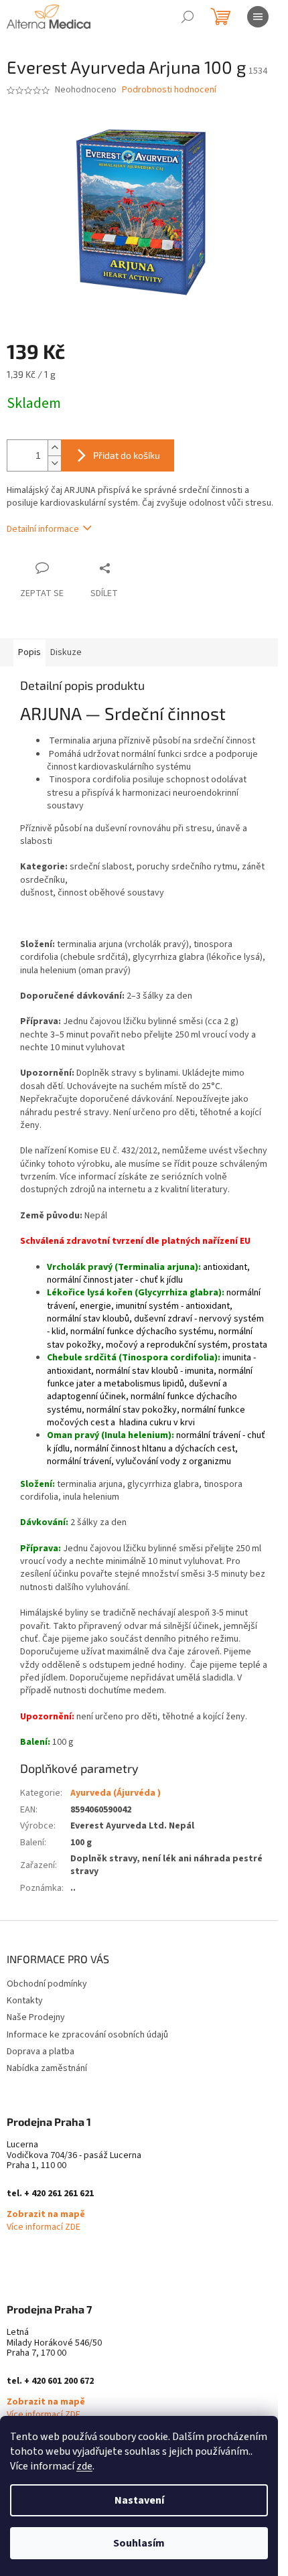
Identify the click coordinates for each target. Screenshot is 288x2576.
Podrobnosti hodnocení (169, 90)
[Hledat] (188, 17)
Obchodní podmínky (47, 1984)
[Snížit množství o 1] (54, 463)
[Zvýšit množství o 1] (54, 448)
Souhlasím (139, 2543)
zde (84, 2466)
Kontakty (25, 2001)
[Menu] (258, 17)
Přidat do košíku (127, 455)
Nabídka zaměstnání (47, 2068)
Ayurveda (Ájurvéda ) (116, 1793)
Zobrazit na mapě (46, 2215)
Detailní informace (43, 529)
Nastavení (139, 2500)
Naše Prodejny (36, 2017)
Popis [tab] (29, 652)
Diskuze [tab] (66, 652)
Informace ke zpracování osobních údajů (87, 2035)
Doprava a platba (41, 2052)
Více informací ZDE (44, 2227)
